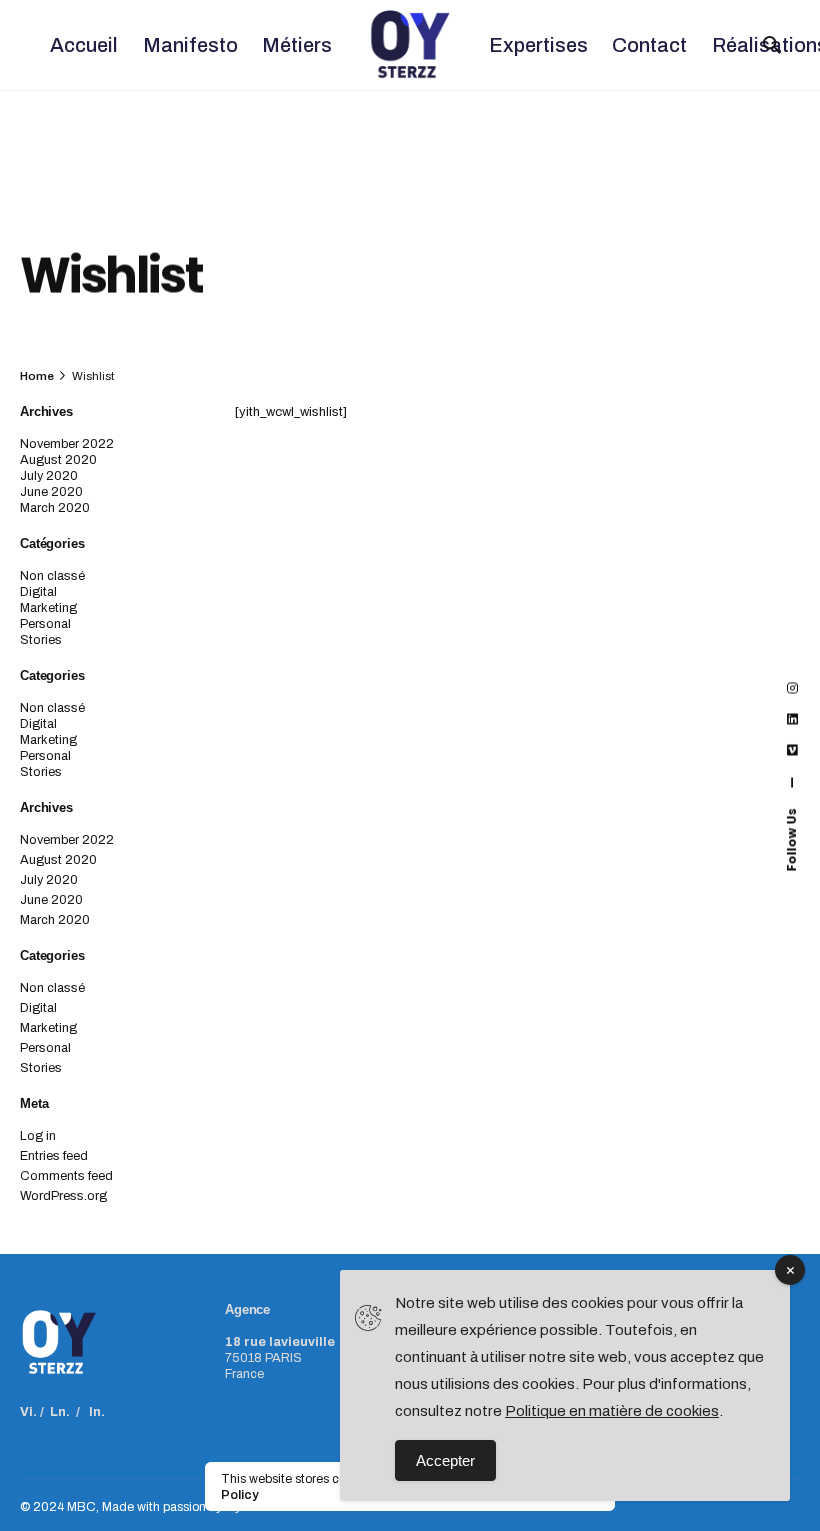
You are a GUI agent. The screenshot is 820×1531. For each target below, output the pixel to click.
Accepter (445, 1460)
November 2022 (67, 444)
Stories (41, 640)
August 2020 (58, 460)
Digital (38, 592)
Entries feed (54, 1156)
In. (97, 1412)
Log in (38, 1136)
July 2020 (49, 476)
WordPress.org (63, 1196)
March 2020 (55, 508)
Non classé (52, 576)
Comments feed (66, 1176)
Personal (45, 624)
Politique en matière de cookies (612, 1411)
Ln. (60, 1412)
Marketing (48, 608)
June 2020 (51, 492)
